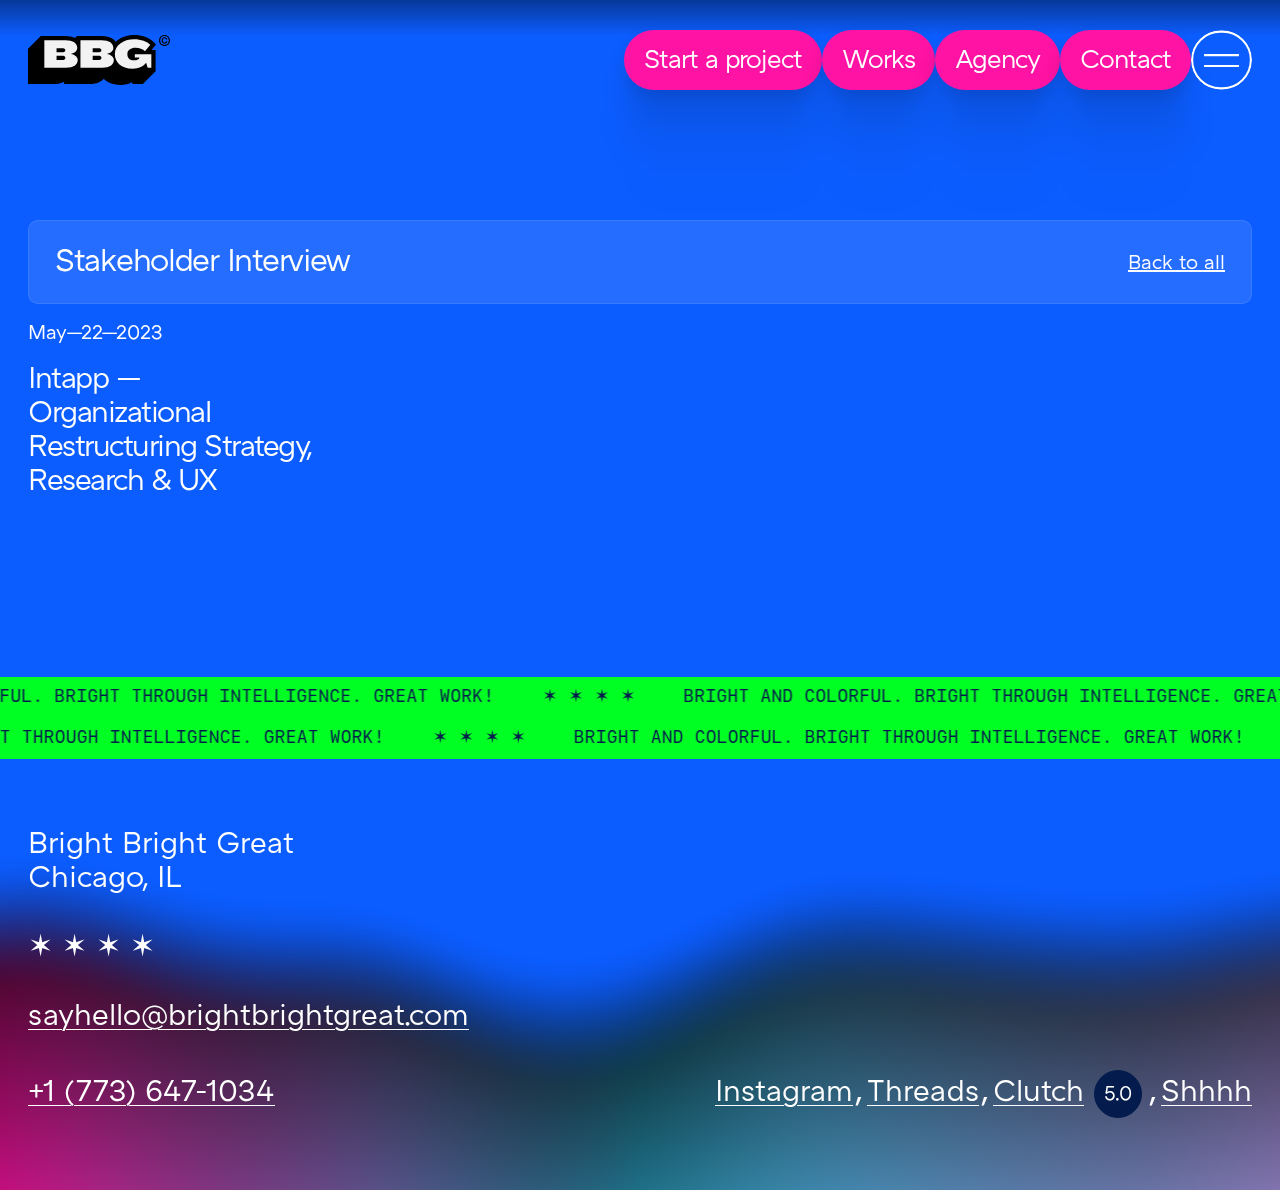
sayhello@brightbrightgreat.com (248, 1018)
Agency (997, 62)
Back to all (1176, 264)
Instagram (784, 1094)
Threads (923, 1094)
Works (878, 62)
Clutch (1038, 1094)
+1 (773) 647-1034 (151, 1094)
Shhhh (1206, 1094)
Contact (1125, 62)
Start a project (723, 62)
